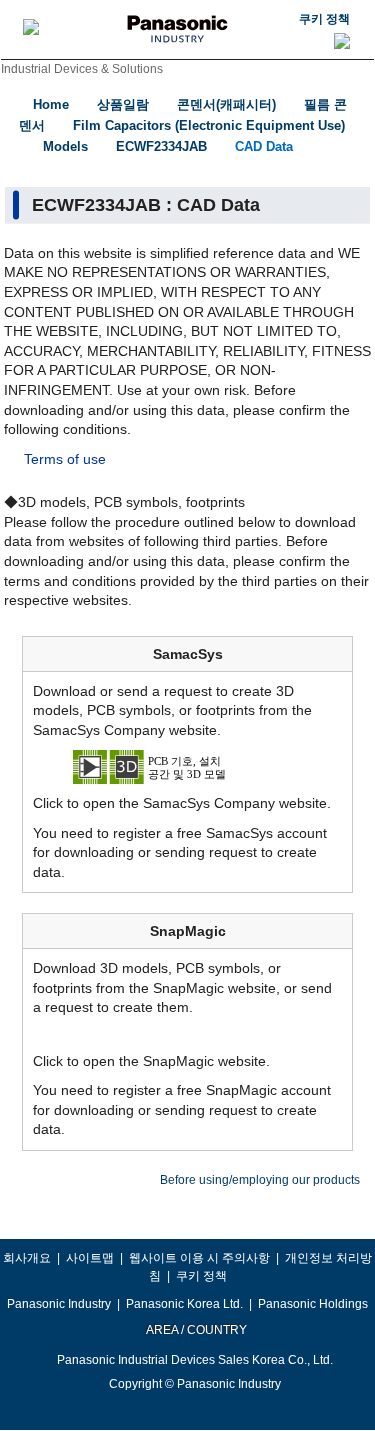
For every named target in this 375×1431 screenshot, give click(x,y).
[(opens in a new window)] (188, 766)
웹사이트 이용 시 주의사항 (199, 1258)
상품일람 (123, 104)
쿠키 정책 (324, 19)
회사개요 (27, 1258)
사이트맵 (90, 1258)
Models (65, 146)
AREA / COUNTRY (195, 1330)
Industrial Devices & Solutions (82, 69)
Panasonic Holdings (313, 1304)
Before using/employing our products (260, 1180)
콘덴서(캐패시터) (226, 104)
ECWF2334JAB (161, 146)
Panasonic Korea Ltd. (184, 1304)
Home (51, 104)
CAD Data (264, 146)
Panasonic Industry (59, 1304)
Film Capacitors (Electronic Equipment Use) (209, 125)
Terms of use (65, 459)
